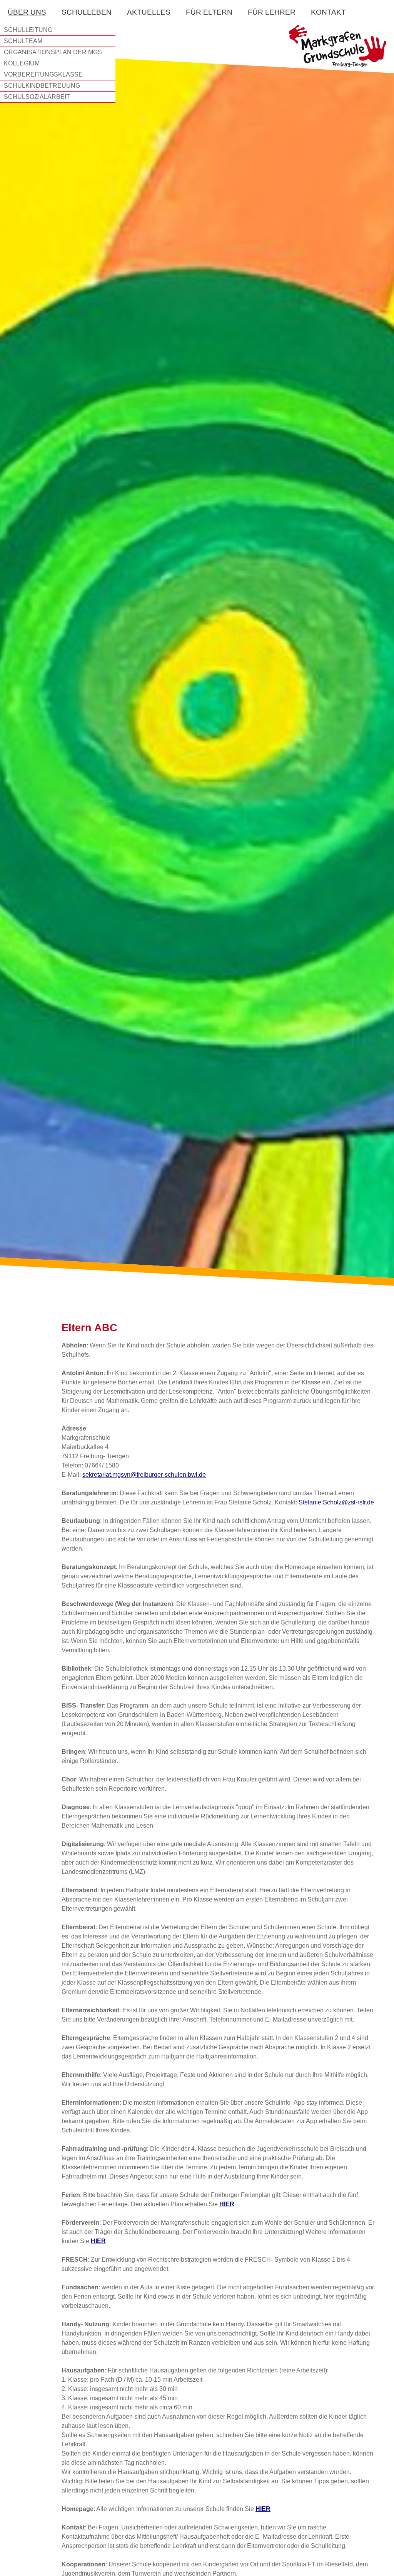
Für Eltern (209, 12)
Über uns (27, 12)
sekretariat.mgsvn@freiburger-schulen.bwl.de (144, 1475)
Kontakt (328, 12)
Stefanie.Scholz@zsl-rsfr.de (336, 1502)
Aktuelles (149, 12)
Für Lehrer (272, 12)
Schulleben (87, 12)
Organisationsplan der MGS (53, 52)
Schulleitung (28, 30)
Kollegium (22, 63)
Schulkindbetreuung (42, 86)
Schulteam (23, 41)
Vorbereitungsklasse (43, 74)
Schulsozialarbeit (37, 97)
